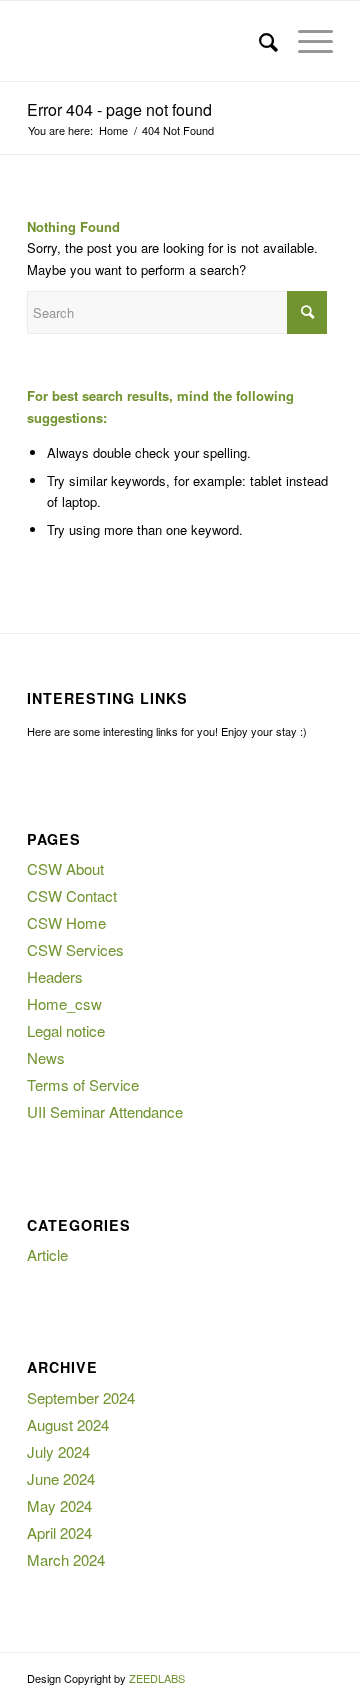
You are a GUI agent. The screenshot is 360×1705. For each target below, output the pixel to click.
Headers (55, 976)
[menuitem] (258, 41)
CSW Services (75, 949)
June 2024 (61, 1478)
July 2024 (58, 1451)
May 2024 (59, 1505)
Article (47, 1254)
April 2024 (59, 1532)
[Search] (258, 41)
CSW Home (66, 922)
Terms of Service (83, 1084)
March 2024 (66, 1559)
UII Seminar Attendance (105, 1111)
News (46, 1057)
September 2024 (81, 1397)
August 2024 (68, 1424)
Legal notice (66, 1030)
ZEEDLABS (157, 1678)
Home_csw (64, 1003)
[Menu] (305, 41)
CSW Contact (72, 895)
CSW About (65, 868)
